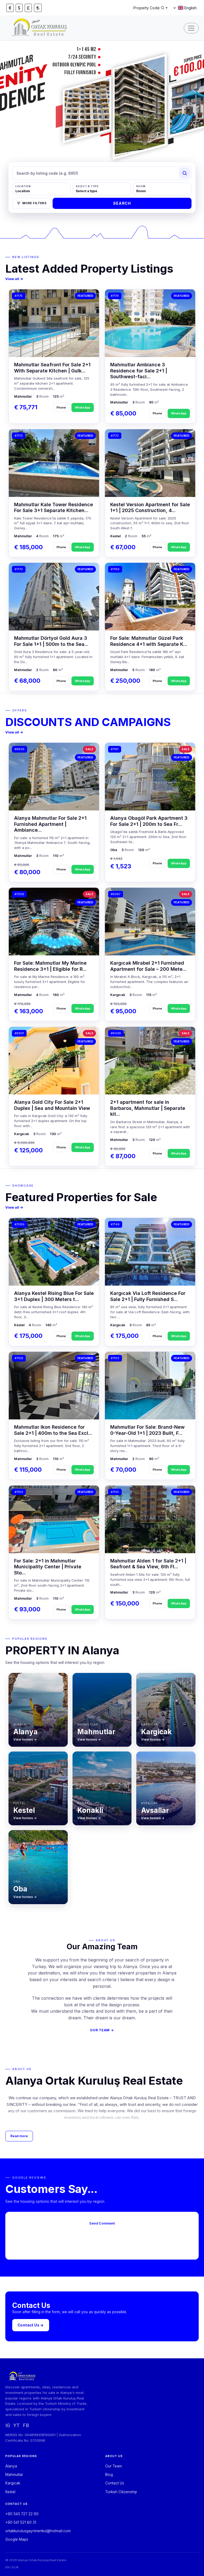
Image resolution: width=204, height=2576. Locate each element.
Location (23, 186)
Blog (109, 2475)
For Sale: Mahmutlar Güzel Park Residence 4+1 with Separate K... (149, 641)
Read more (19, 2136)
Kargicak (13, 2483)
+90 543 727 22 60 (22, 2514)
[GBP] (28, 8)
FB (26, 2425)
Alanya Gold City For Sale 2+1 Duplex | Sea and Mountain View (52, 1105)
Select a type (87, 186)
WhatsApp (83, 407)
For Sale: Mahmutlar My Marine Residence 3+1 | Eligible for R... (50, 966)
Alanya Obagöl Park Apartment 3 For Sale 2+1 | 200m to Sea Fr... (149, 821)
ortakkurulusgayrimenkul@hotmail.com (38, 2531)
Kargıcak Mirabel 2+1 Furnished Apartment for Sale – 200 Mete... (148, 966)
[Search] (185, 173)
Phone (61, 407)
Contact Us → (31, 2325)
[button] (181, 158)
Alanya (11, 2466)
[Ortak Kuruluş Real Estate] (40, 28)
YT (16, 2425)
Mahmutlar (14, 2475)
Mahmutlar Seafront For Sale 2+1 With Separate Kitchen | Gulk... (52, 368)
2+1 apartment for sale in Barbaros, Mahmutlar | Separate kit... (148, 1108)
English (190, 8)
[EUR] (10, 8)
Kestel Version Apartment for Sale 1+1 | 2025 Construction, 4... (150, 508)
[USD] (19, 8)
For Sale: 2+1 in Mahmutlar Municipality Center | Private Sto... (48, 1567)
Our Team (114, 2466)
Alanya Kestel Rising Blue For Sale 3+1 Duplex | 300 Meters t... (54, 1296)
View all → (14, 279)
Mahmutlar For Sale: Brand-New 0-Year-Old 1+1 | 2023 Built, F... (147, 1430)
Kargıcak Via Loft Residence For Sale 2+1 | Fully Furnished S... (148, 1296)
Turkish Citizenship (121, 2492)
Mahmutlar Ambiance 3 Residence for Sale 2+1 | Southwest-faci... (139, 371)
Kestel (10, 2492)
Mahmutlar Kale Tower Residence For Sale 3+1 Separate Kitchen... (54, 508)
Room (141, 186)
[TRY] (38, 8)
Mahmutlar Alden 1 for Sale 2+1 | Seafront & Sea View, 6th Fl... (148, 1564)
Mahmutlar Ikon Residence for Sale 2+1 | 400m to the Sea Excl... (53, 1430)
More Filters (34, 203)
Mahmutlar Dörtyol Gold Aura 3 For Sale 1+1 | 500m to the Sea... (51, 641)
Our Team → (102, 2030)
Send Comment (102, 2223)
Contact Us (115, 2483)
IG (8, 2425)
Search (122, 203)
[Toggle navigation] (191, 28)
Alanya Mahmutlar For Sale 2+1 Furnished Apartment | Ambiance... (50, 824)
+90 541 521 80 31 (21, 2522)
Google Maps (17, 2539)
